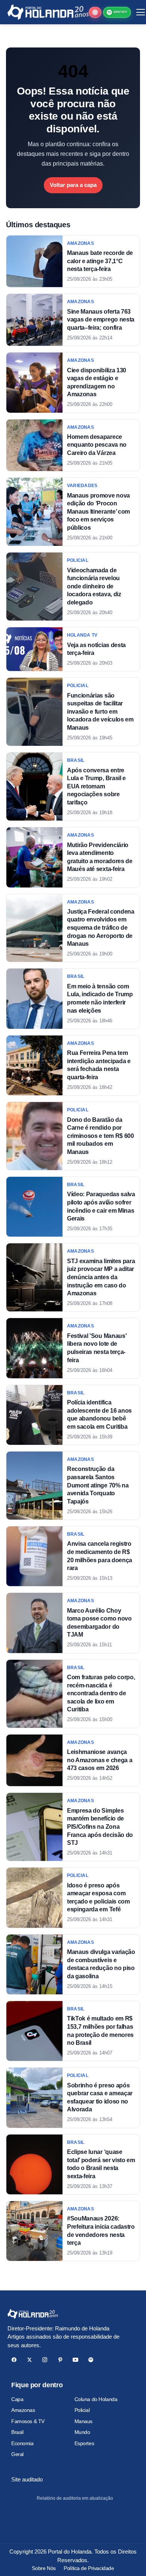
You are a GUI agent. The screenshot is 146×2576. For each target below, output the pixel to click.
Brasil (17, 2432)
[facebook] (14, 2360)
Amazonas (23, 2410)
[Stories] (95, 12)
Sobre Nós (44, 2568)
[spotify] (91, 2360)
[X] (29, 2360)
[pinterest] (60, 2360)
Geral (17, 2454)
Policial (82, 2410)
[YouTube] (75, 2360)
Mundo (82, 2432)
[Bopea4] (48, 12)
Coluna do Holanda (96, 2399)
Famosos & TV (28, 2421)
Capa (17, 2399)
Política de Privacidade (89, 2568)
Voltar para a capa (73, 185)
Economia (22, 2443)
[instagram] (45, 2360)
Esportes (84, 2443)
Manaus (83, 2421)
